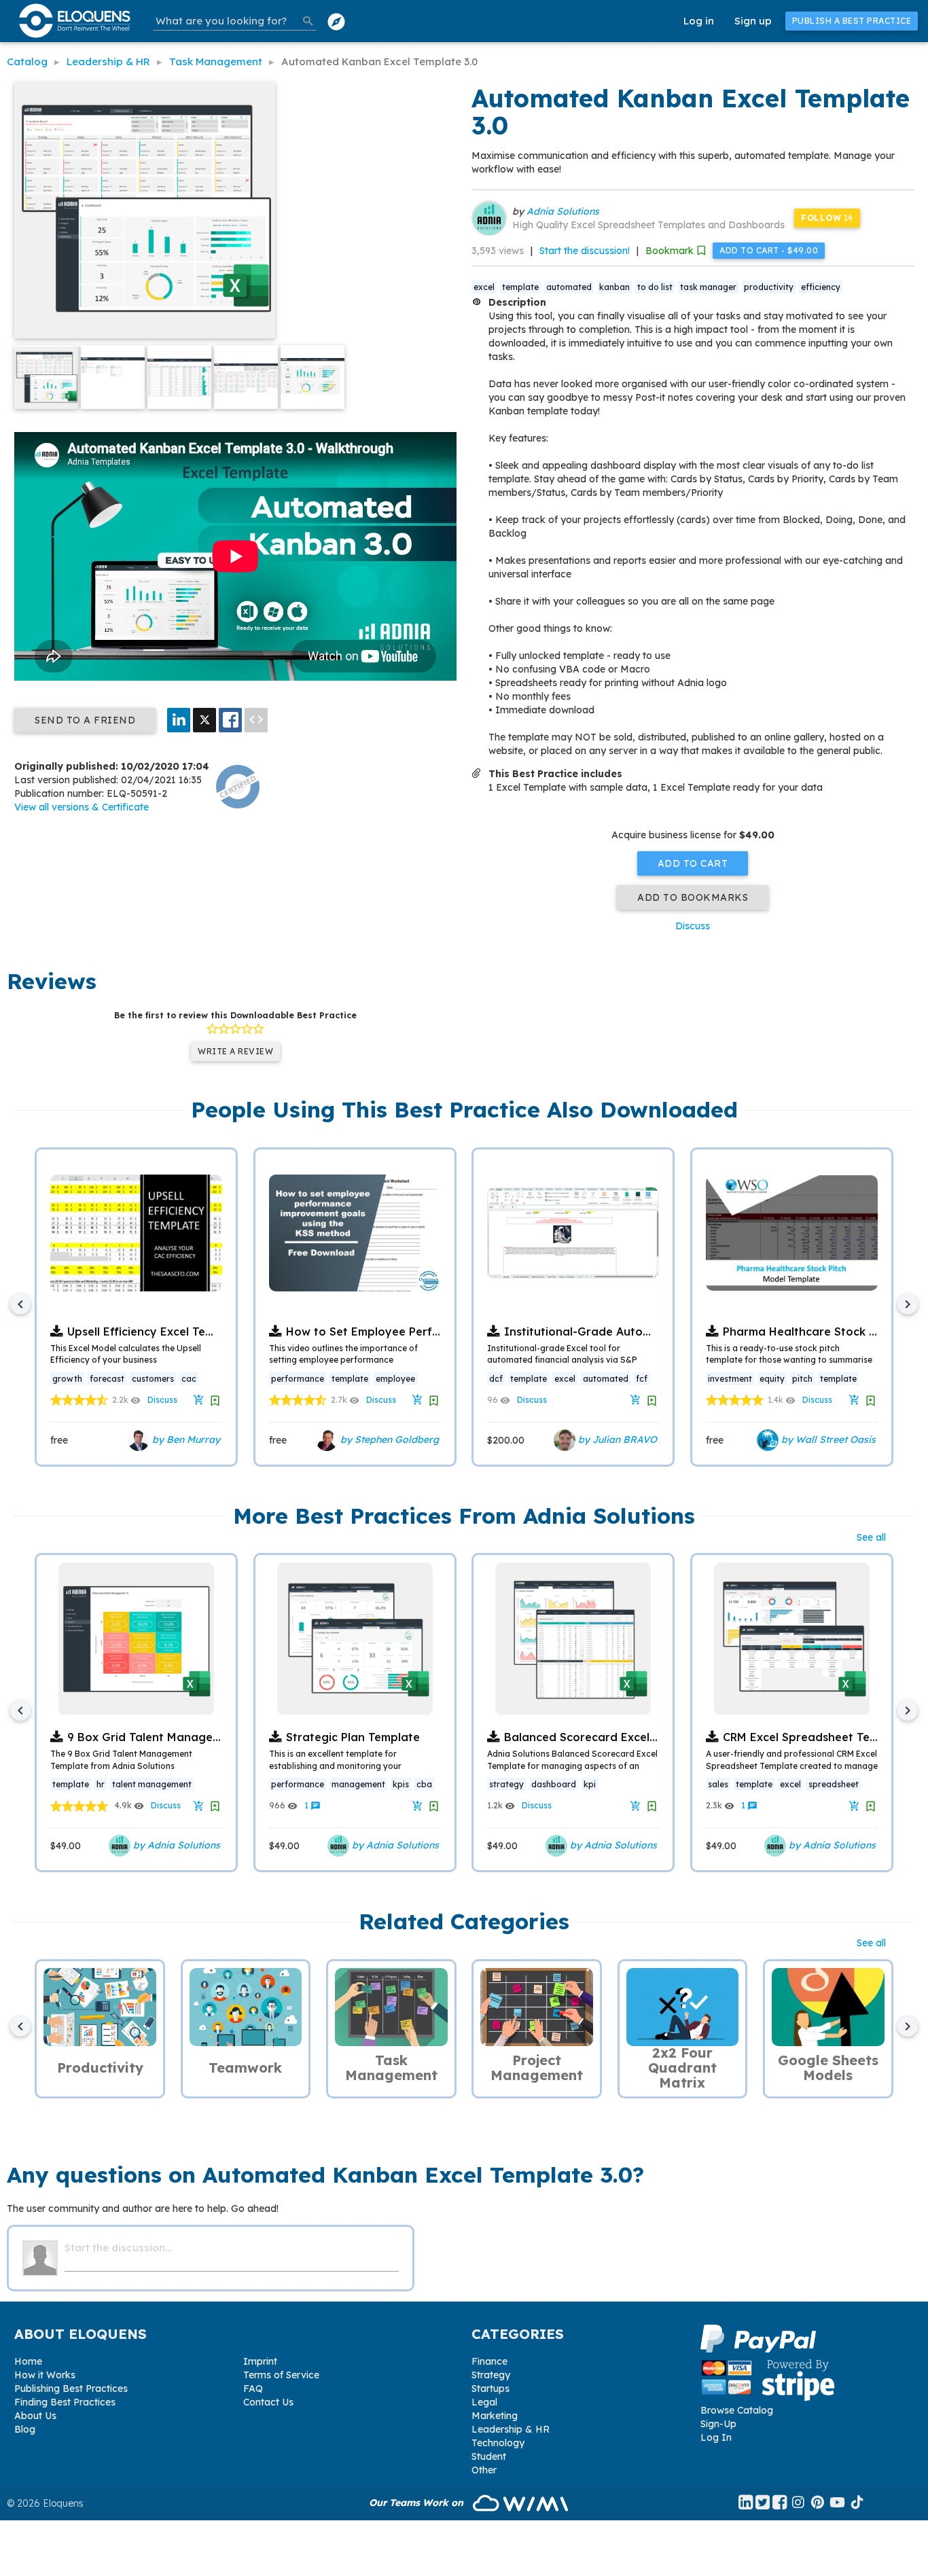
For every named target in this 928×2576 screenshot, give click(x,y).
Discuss (693, 926)
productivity (769, 287)
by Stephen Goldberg (388, 1439)
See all (871, 1537)
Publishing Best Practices (71, 2389)
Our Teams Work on (417, 2503)
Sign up (753, 21)
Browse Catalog (737, 2410)
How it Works (45, 2375)
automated (569, 287)
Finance (489, 2361)
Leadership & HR (511, 2429)
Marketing (495, 2416)
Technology (498, 2443)
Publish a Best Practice (852, 21)
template (520, 287)
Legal (484, 2402)
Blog (25, 2429)
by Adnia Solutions (175, 1845)
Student (489, 2456)
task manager (708, 287)
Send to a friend (85, 720)
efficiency (821, 287)
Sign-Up (718, 2424)
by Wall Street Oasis (827, 1439)
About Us (35, 2416)
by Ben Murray (185, 1439)
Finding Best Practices (65, 2402)
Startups (490, 2389)
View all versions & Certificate (82, 807)
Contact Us (268, 2402)
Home (28, 2361)
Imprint (260, 2361)
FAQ (253, 2389)
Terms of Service (281, 2375)
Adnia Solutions (563, 211)
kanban (614, 287)
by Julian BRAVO (616, 1439)
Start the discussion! (585, 251)
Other (484, 2470)
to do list (655, 287)
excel (484, 287)
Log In (716, 2437)
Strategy (491, 2375)
